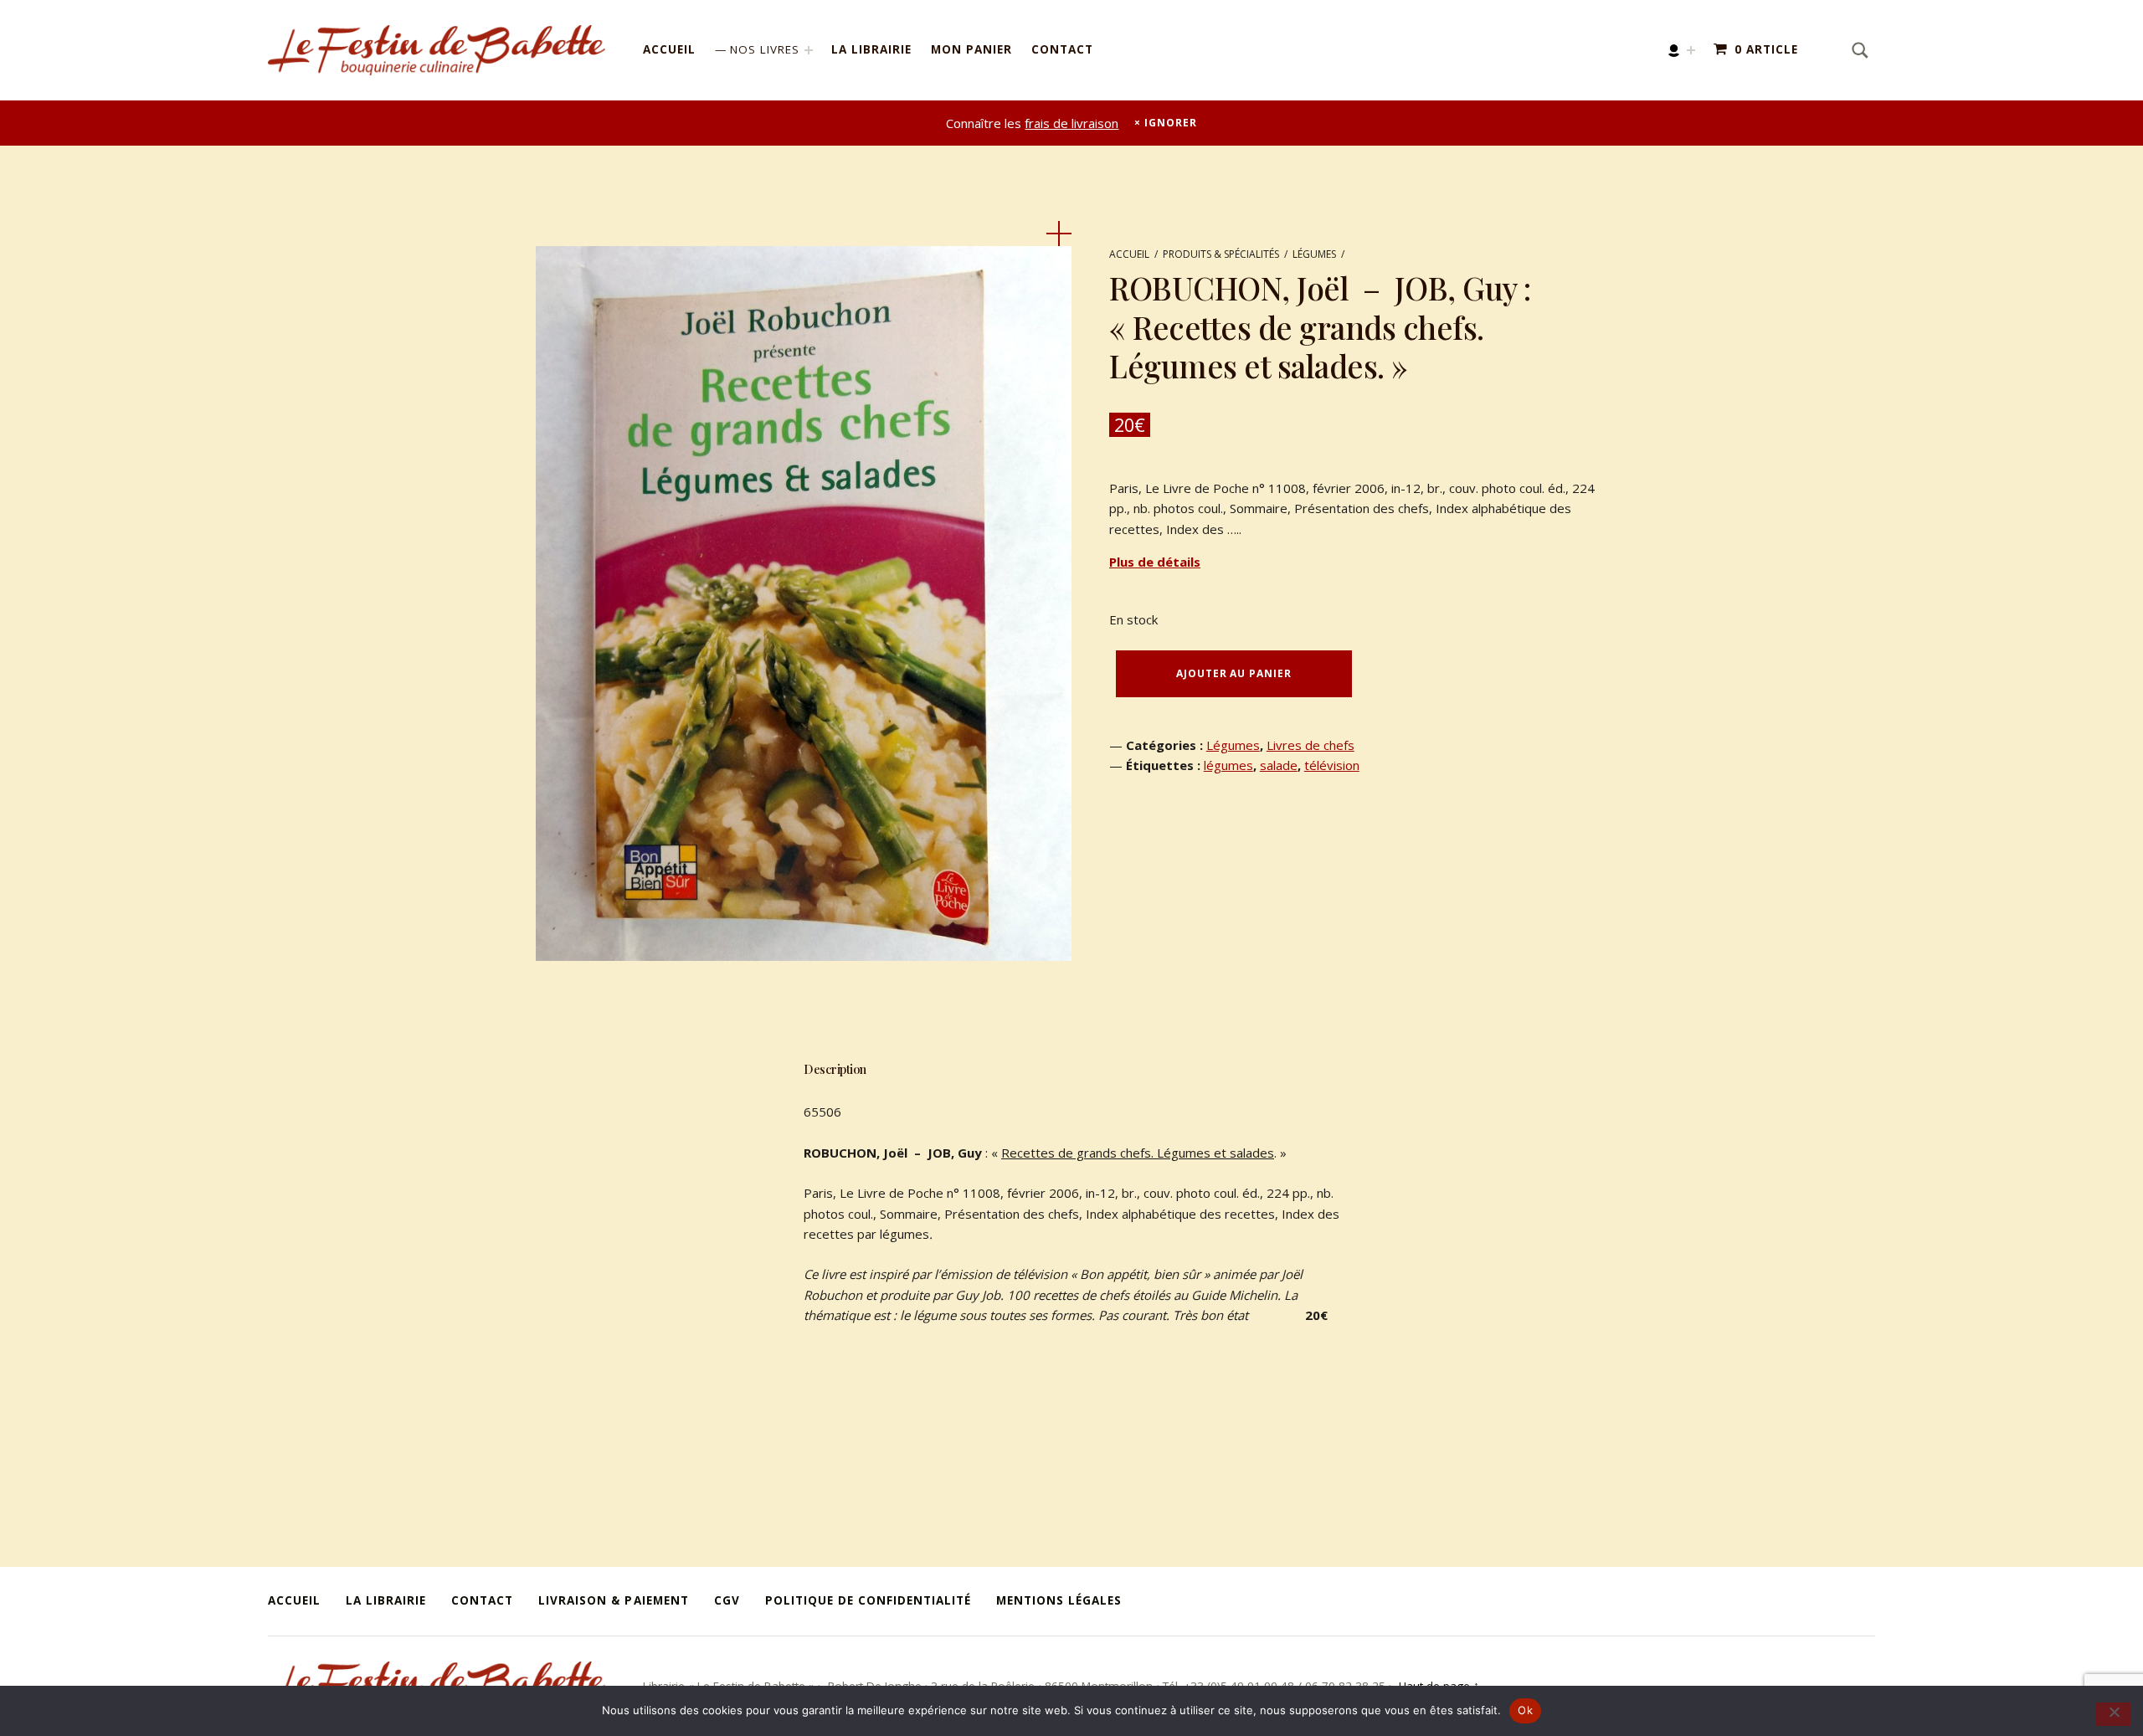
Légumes (1314, 254)
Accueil (669, 49)
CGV (727, 1600)
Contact (1062, 49)
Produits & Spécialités (1221, 254)
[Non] (2113, 1714)
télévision (1332, 765)
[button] (1059, 234)
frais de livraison (1071, 123)
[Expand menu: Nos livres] (809, 50)
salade (1279, 765)
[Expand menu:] (1691, 50)
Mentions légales (1059, 1600)
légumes (1228, 765)
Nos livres (765, 49)
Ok (1525, 1710)
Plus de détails (1155, 562)
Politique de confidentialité (868, 1600)
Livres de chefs (1310, 745)
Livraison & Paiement (613, 1600)
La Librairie (871, 49)
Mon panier (971, 49)
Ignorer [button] (1170, 123)
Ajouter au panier (1233, 673)
